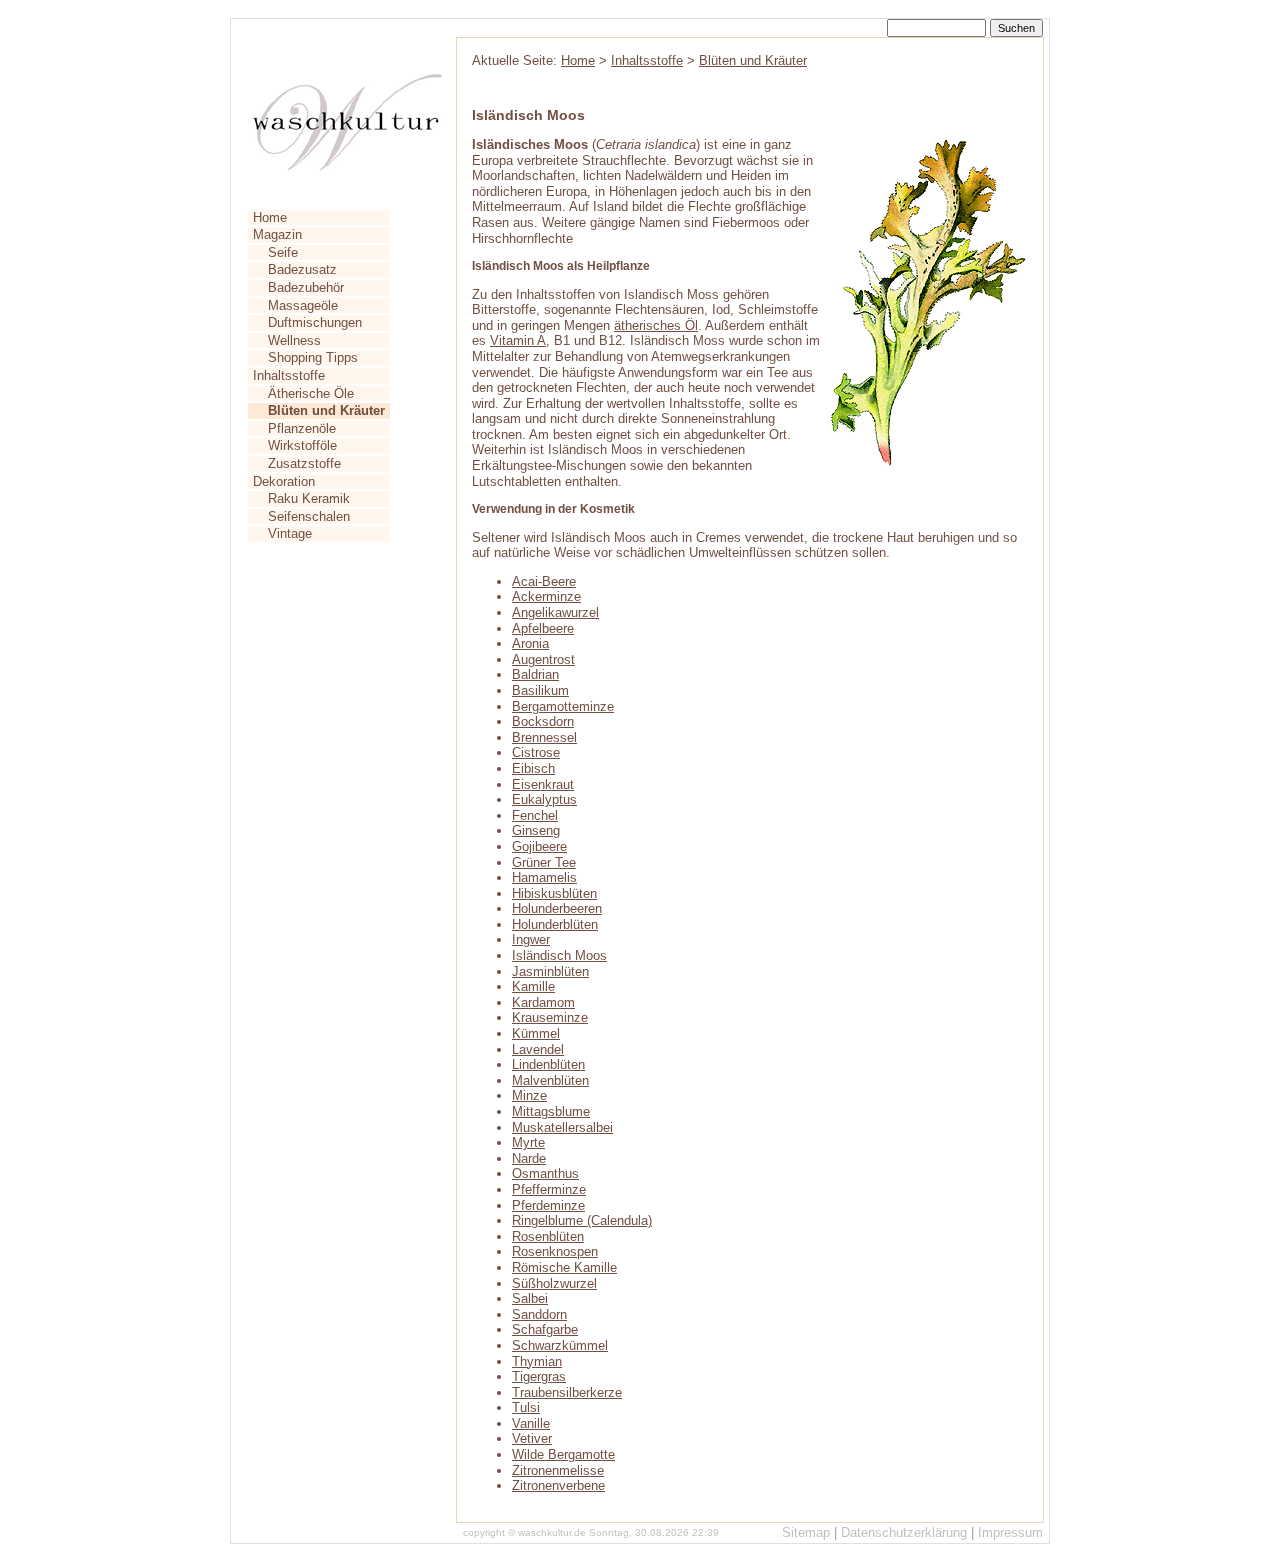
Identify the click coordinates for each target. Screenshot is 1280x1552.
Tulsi (526, 1407)
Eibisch (533, 768)
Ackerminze (546, 596)
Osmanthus (545, 1173)
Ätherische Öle (311, 393)
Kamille (533, 986)
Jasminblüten (550, 971)
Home (270, 217)
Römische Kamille (564, 1267)
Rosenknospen (555, 1251)
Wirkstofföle (302, 445)
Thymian (537, 1361)
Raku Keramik (309, 498)
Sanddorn (539, 1314)
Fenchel (535, 815)
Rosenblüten (548, 1236)
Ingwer (531, 939)
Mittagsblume (551, 1111)
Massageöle (303, 305)
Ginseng (536, 830)
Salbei (530, 1298)
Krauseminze (550, 1017)
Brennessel (544, 737)
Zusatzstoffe (304, 463)
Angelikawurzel (555, 612)
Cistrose (536, 752)
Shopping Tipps (313, 357)
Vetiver (532, 1438)
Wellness (294, 340)
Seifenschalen (309, 516)
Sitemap (806, 1532)
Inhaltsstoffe (289, 375)
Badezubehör (306, 287)
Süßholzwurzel (554, 1283)
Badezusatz (302, 269)
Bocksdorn (543, 721)
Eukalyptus (544, 799)
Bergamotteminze (563, 706)
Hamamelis (544, 877)
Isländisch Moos (559, 955)
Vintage (290, 533)
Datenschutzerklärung (904, 1532)
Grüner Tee (544, 862)
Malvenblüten (550, 1080)
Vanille (531, 1423)
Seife (283, 252)
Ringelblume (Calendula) (582, 1220)
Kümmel (536, 1033)
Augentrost (543, 659)
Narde (529, 1158)
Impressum (1010, 1532)
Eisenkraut (543, 784)
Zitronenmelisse (558, 1470)
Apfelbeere (543, 628)
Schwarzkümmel (560, 1345)
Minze (529, 1095)
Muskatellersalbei (562, 1127)
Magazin (277, 234)
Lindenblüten (548, 1064)
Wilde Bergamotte (563, 1454)
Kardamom (543, 1002)
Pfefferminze (549, 1189)
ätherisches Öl (656, 325)
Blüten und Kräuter (753, 60)
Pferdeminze (548, 1205)
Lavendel (538, 1049)
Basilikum (540, 690)
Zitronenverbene (558, 1485)
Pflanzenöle (302, 428)
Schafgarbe (545, 1329)
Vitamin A (518, 340)
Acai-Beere (544, 581)
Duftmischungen (315, 322)
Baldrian (535, 674)
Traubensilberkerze (567, 1392)
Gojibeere (539, 846)
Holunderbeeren (557, 908)
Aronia (530, 643)
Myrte (528, 1142)
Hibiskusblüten (554, 893)
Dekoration (284, 481)
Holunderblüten (555, 924)
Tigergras (539, 1376)
